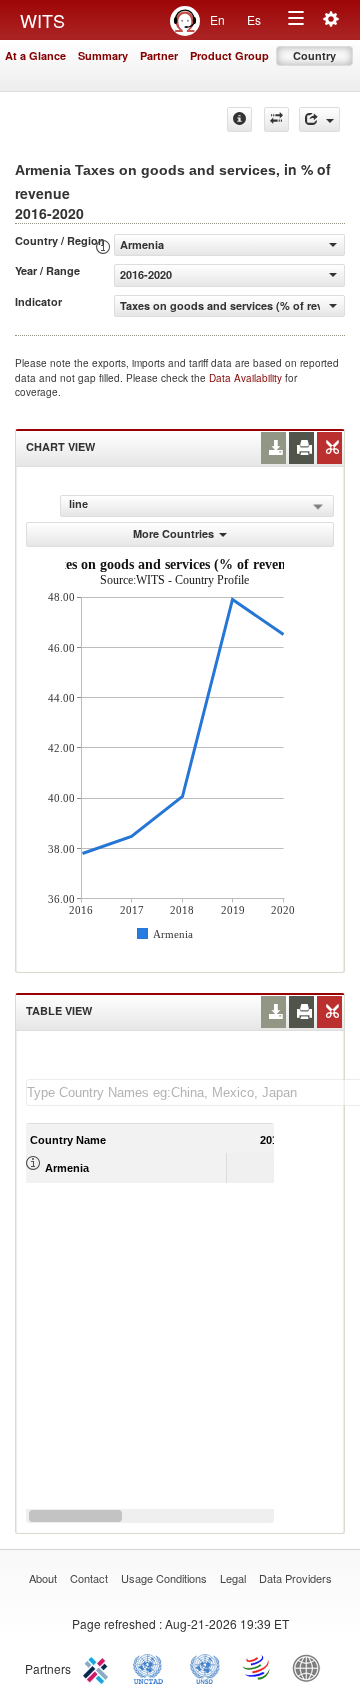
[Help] (239, 119)
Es (254, 19)
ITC (99, 1667)
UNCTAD (152, 1667)
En (217, 19)
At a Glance (35, 55)
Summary (103, 55)
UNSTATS (205, 1667)
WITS (42, 20)
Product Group (229, 55)
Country (314, 55)
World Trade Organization (258, 1667)
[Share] (319, 119)
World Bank (311, 1667)
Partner (159, 55)
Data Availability (247, 378)
